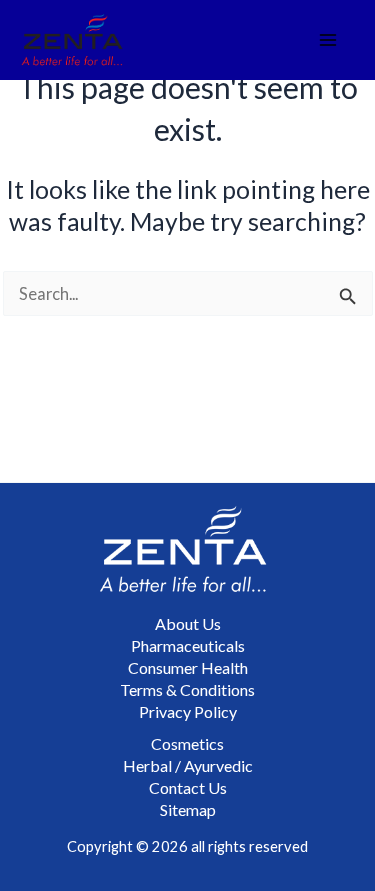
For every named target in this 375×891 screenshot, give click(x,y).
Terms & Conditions (187, 689)
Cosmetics (187, 743)
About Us (188, 623)
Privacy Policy (188, 711)
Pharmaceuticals (188, 645)
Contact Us (188, 787)
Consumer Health (188, 667)
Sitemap (188, 809)
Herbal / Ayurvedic (188, 765)
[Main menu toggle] (328, 40)
